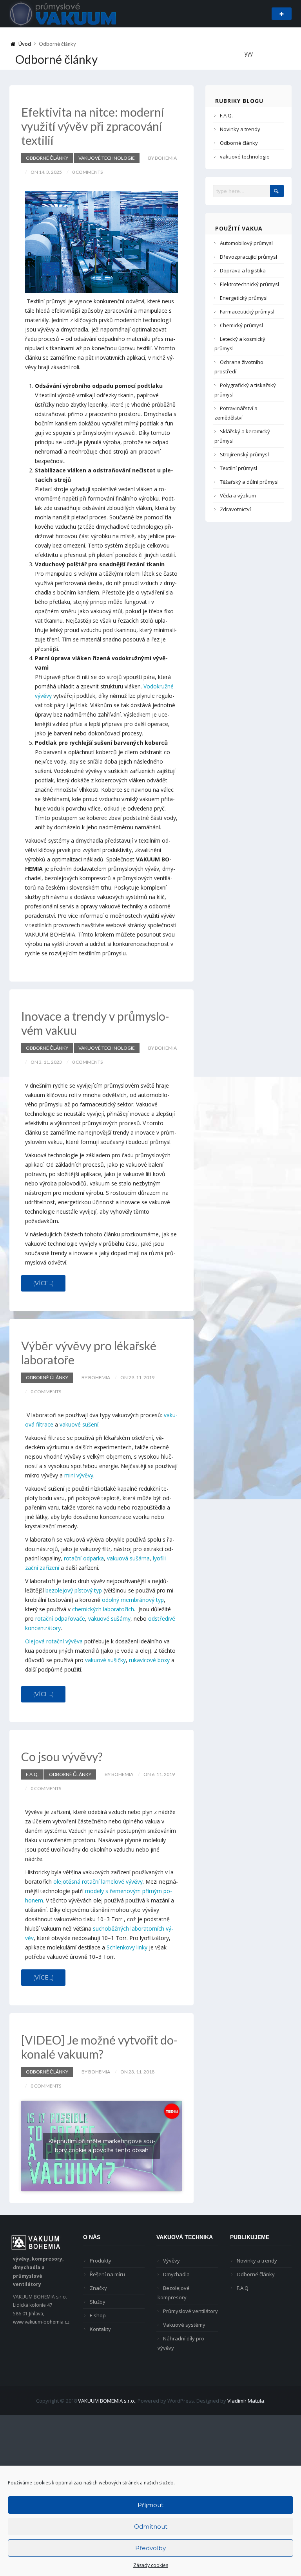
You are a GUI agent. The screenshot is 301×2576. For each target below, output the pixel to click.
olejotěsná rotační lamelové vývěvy (98, 1882)
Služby (98, 2302)
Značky (98, 2288)
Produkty (101, 2261)
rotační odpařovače (60, 1619)
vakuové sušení (79, 1424)
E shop (98, 2315)
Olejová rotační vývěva (54, 1641)
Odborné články (47, 158)
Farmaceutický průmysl (247, 312)
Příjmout (150, 2505)
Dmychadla (176, 2274)
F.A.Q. (32, 1774)
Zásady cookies (151, 2565)
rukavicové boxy (149, 1660)
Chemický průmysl (241, 325)
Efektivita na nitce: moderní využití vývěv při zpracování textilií (92, 126)
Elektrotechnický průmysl (249, 284)
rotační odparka (84, 1558)
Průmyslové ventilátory (190, 2311)
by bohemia (162, 158)
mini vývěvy (79, 1475)
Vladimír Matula (246, 2401)
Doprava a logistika (243, 270)
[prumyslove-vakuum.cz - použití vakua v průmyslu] (63, 13)
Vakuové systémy (184, 2325)
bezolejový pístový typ (74, 1590)
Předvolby (150, 2548)
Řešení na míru (107, 2274)
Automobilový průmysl (246, 243)
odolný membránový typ (133, 1600)
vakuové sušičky (105, 1660)
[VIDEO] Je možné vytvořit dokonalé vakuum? (99, 2047)
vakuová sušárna (128, 1558)
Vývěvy (171, 2261)
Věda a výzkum (238, 495)
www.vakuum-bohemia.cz (41, 2322)
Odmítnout (151, 2526)
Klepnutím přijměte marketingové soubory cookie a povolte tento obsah (102, 2146)
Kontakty (100, 2329)
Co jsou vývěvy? (62, 1756)
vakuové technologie (107, 158)
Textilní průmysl (238, 468)
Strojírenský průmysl (244, 454)
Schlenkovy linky (127, 1947)
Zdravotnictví (235, 509)
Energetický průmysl (244, 298)
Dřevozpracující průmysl (248, 257)
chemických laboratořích (103, 1609)
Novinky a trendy (240, 129)
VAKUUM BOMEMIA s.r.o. (107, 2401)
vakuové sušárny (109, 1619)
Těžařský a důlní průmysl (249, 482)
